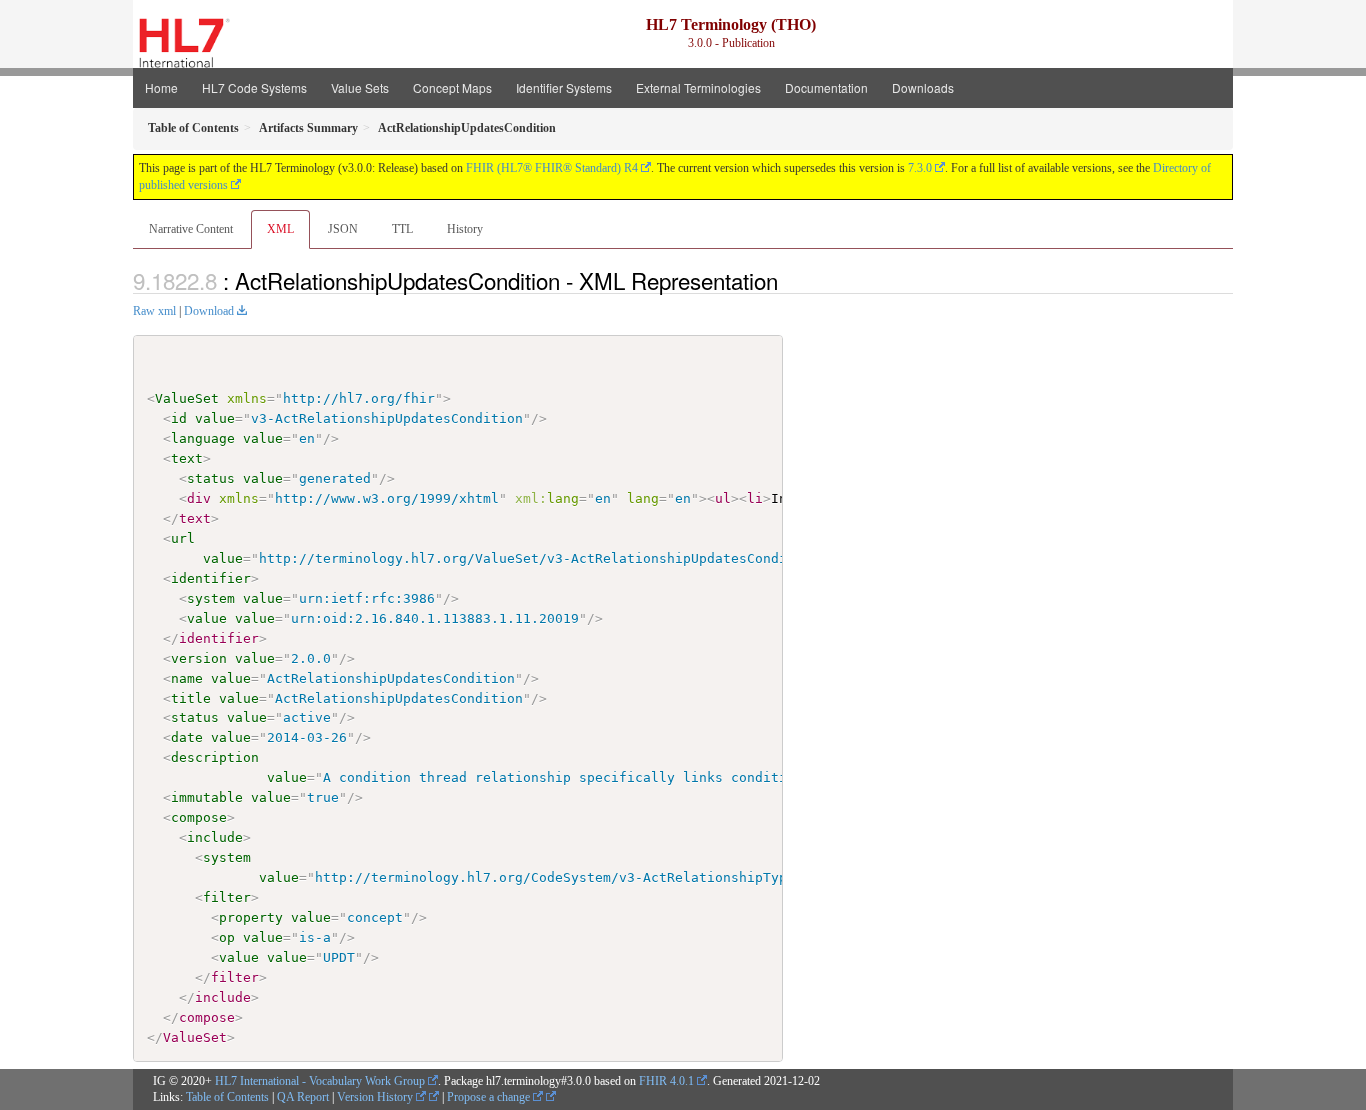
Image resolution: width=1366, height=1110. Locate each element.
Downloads (923, 87)
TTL (402, 229)
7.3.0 (920, 168)
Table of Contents (227, 1097)
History (465, 229)
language (203, 438)
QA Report (303, 1097)
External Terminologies (698, 87)
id (179, 418)
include (215, 837)
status (211, 478)
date (187, 737)
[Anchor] (789, 280)
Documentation (826, 87)
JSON (343, 229)
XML (280, 229)
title (191, 698)
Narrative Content (191, 229)
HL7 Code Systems (254, 87)
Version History (376, 1097)
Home (161, 87)
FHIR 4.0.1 (666, 1081)
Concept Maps (452, 87)
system (211, 598)
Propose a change (490, 1097)
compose (199, 817)
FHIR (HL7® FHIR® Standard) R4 (552, 168)
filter (227, 897)
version (199, 658)
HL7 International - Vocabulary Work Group (320, 1081)
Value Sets (360, 87)
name (187, 678)
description (215, 757)
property (251, 917)
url (183, 538)
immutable (207, 797)
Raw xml (154, 311)
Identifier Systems (564, 87)
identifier (211, 578)
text (187, 458)
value (215, 418)
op (227, 937)
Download (209, 311)
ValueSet (187, 398)
